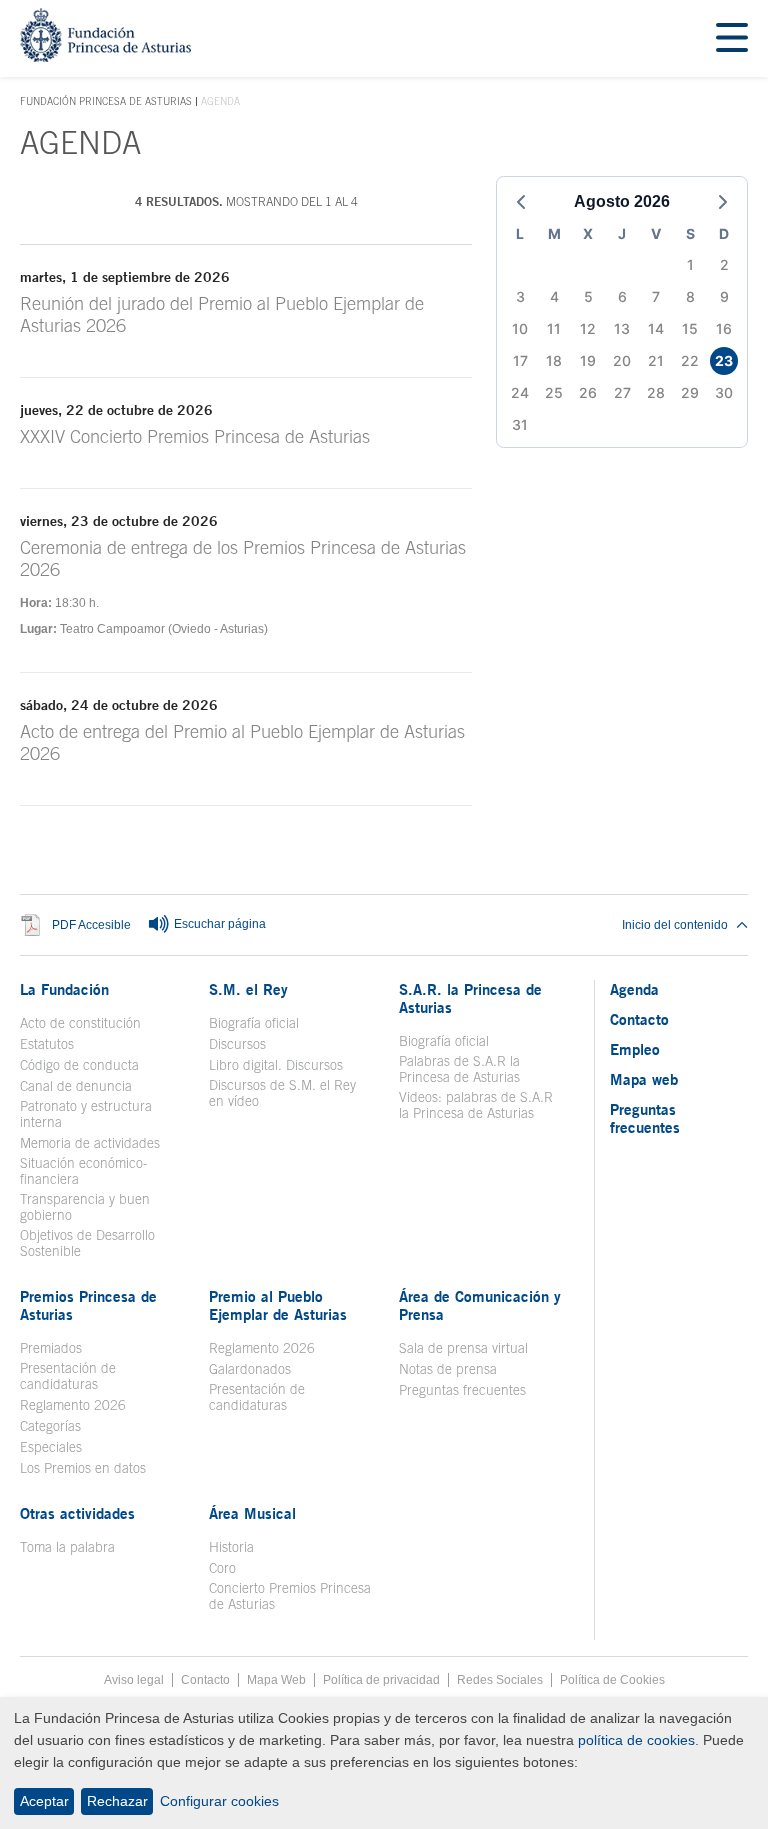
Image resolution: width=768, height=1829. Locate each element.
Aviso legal (134, 1680)
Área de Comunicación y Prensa (480, 1305)
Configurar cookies (219, 1801)
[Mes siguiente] (723, 202)
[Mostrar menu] (732, 38)
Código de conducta (79, 1065)
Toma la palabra (67, 1547)
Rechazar (117, 1801)
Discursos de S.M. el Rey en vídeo (291, 1093)
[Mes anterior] (521, 202)
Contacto (639, 1019)
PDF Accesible (91, 925)
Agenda (634, 989)
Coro (222, 1568)
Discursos (237, 1044)
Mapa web (644, 1079)
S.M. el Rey (248, 989)
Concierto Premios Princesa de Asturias (290, 1596)
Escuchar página (218, 924)
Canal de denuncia (76, 1086)
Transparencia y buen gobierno (85, 1207)
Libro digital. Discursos (276, 1065)
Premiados (51, 1348)
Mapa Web (276, 1680)
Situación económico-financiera (84, 1171)
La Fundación (64, 989)
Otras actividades (77, 1513)
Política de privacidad (381, 1680)
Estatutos (47, 1044)
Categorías (50, 1426)
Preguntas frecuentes (462, 1390)
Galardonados (250, 1369)
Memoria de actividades (90, 1143)
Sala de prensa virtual (463, 1348)
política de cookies (636, 1740)
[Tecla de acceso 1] (105, 56)
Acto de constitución (80, 1023)
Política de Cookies (612, 1680)
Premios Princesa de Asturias (88, 1305)
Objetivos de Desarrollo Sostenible (87, 1243)
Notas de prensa (448, 1369)
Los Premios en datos (83, 1468)
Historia (231, 1547)
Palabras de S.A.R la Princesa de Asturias (459, 1069)
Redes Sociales (500, 1680)
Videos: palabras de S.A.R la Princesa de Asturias (476, 1105)
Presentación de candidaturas (68, 1376)
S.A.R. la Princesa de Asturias (470, 998)
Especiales (51, 1447)
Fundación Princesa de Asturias (106, 102)
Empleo (635, 1049)
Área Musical (252, 1513)
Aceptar (44, 1801)
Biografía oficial (254, 1023)
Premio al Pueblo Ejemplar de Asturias (278, 1305)
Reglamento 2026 (73, 1405)
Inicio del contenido (675, 925)
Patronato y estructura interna (86, 1114)
